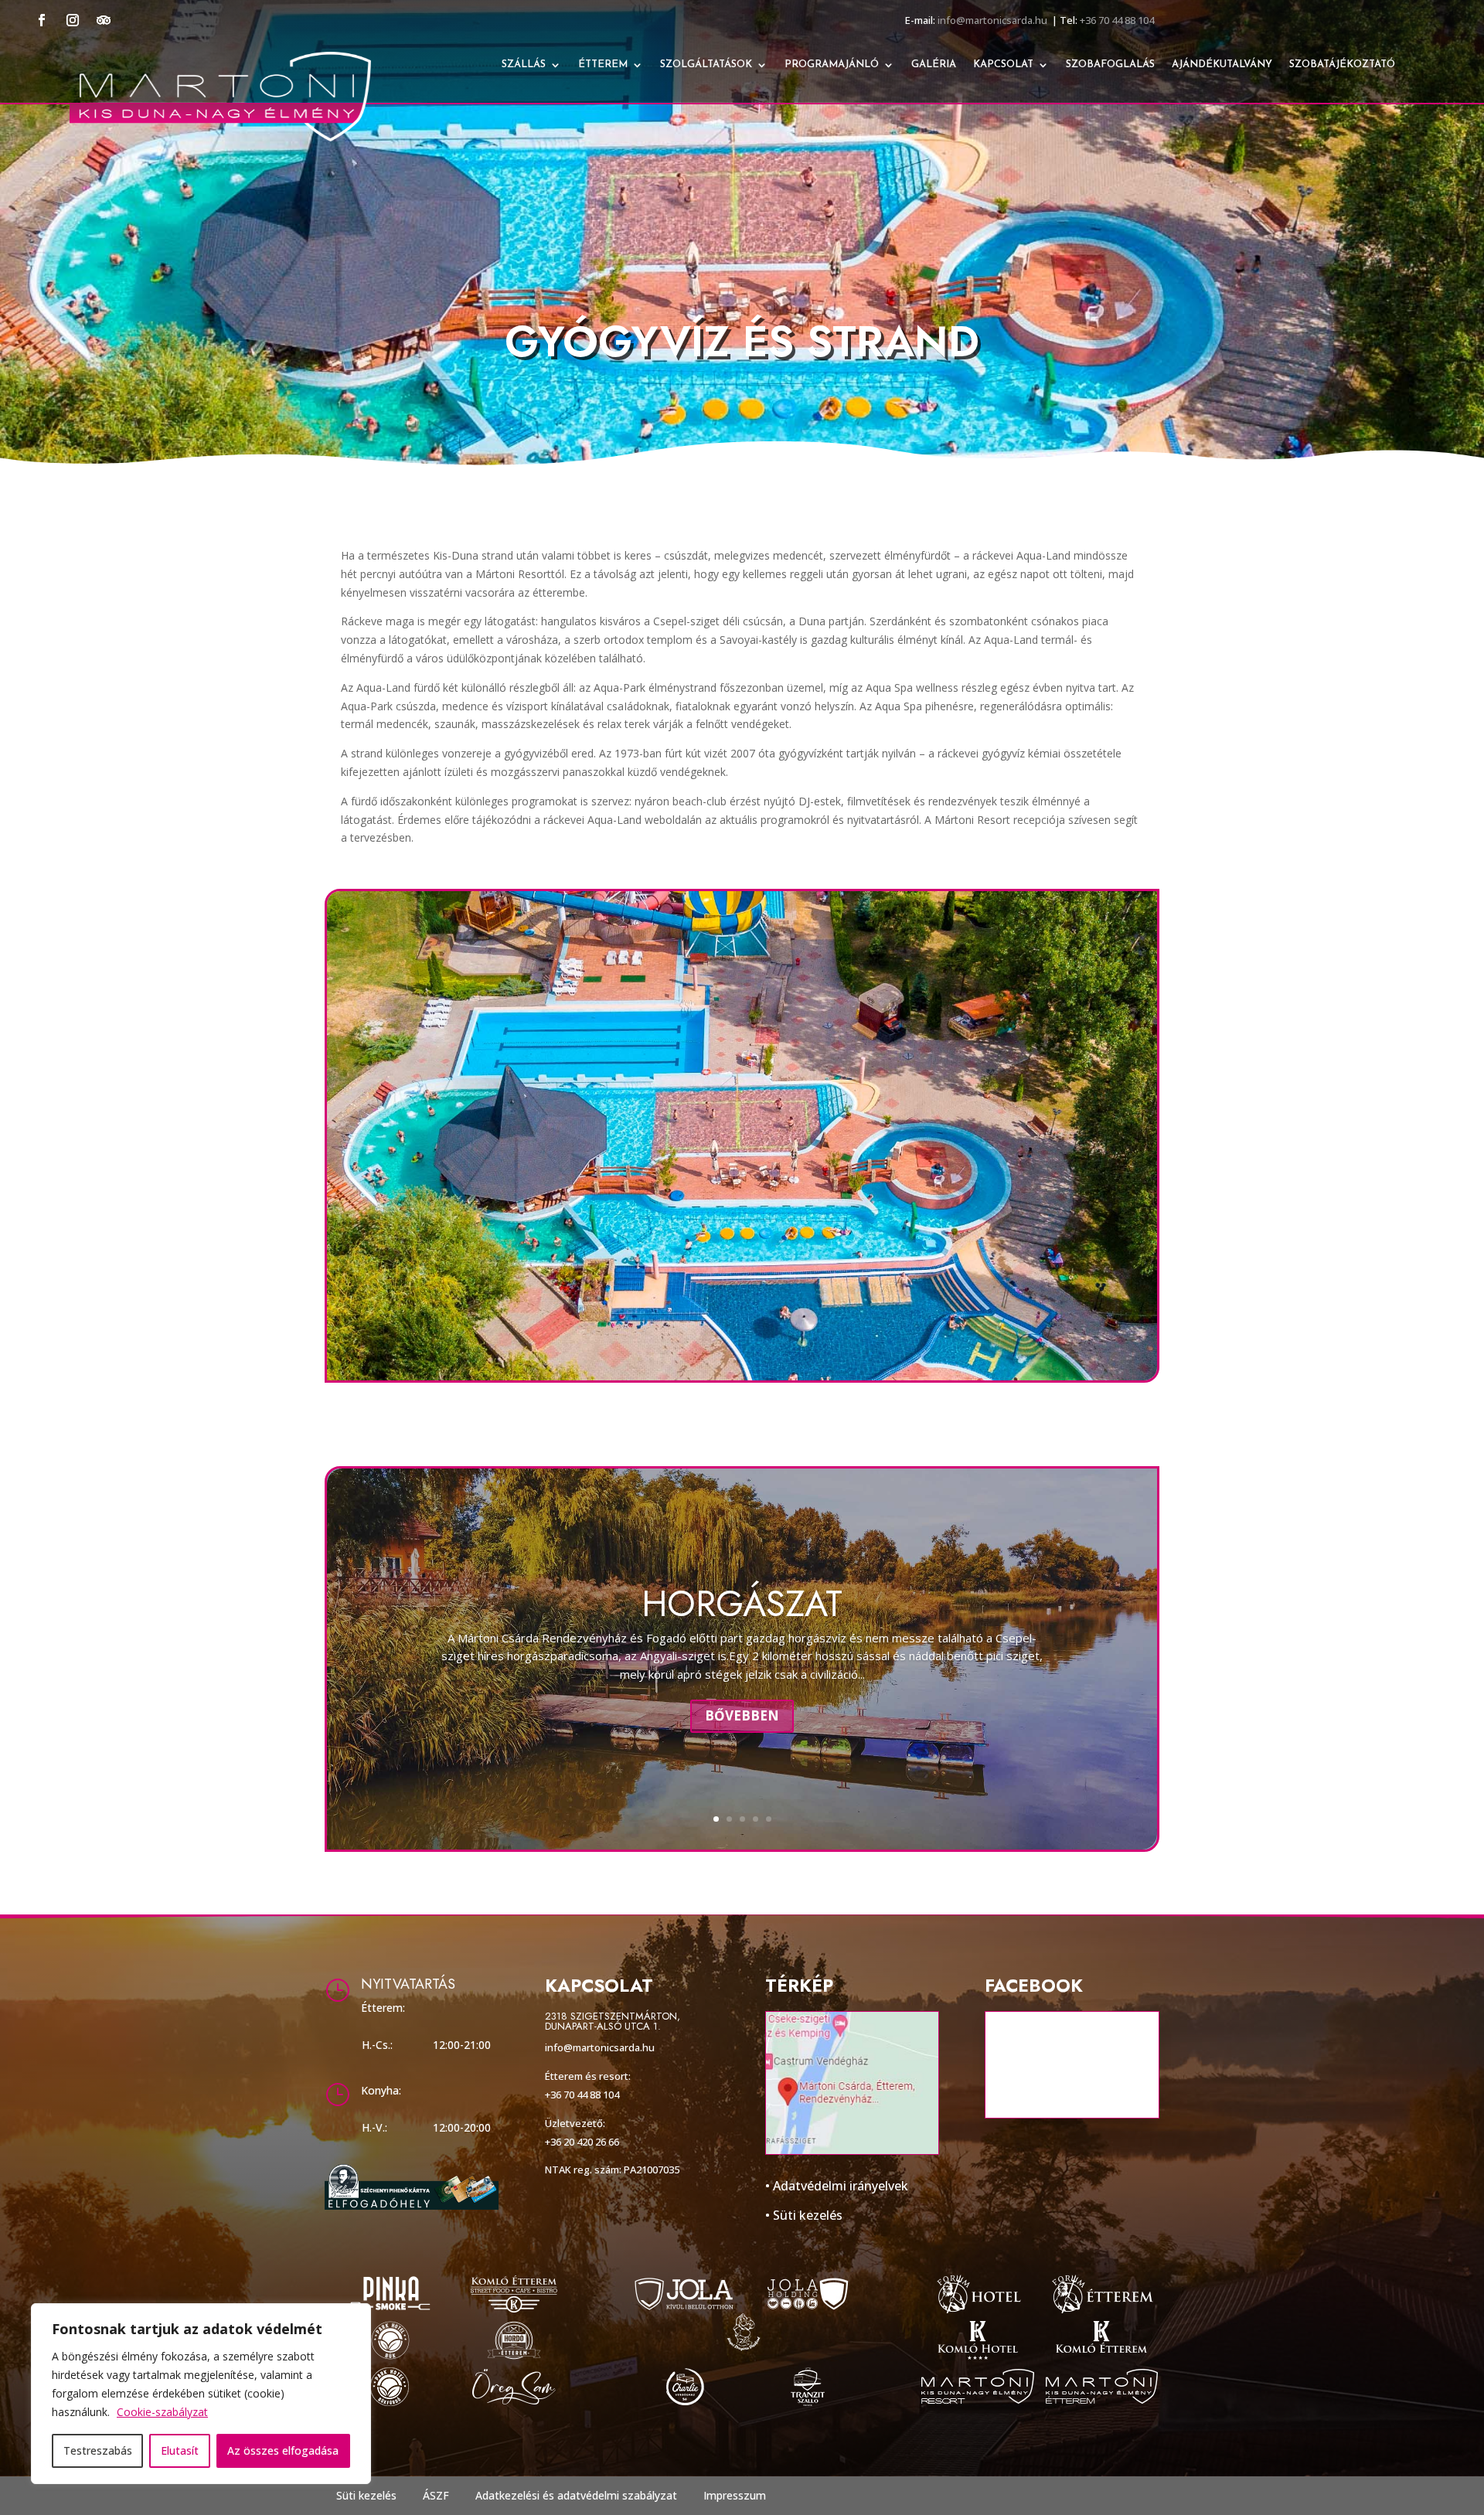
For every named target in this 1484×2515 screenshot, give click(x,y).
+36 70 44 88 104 (1117, 20)
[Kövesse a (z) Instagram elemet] (73, 20)
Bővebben (742, 1715)
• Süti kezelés (804, 2215)
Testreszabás (98, 2450)
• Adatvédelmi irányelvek (837, 2186)
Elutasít (180, 2450)
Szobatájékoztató (1342, 65)
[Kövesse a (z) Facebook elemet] (42, 20)
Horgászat (742, 1604)
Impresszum (735, 2495)
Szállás (524, 65)
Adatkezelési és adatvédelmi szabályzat (576, 2495)
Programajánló (832, 65)
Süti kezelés (366, 2495)
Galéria (934, 65)
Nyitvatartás (408, 1984)
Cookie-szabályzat (162, 2412)
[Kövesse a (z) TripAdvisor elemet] (104, 20)
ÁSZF (436, 2495)
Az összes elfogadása (283, 2450)
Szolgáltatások (706, 65)
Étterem (603, 65)
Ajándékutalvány (1222, 65)
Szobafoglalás (1110, 65)
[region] (201, 2394)
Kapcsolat (1003, 65)
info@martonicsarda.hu (992, 20)
